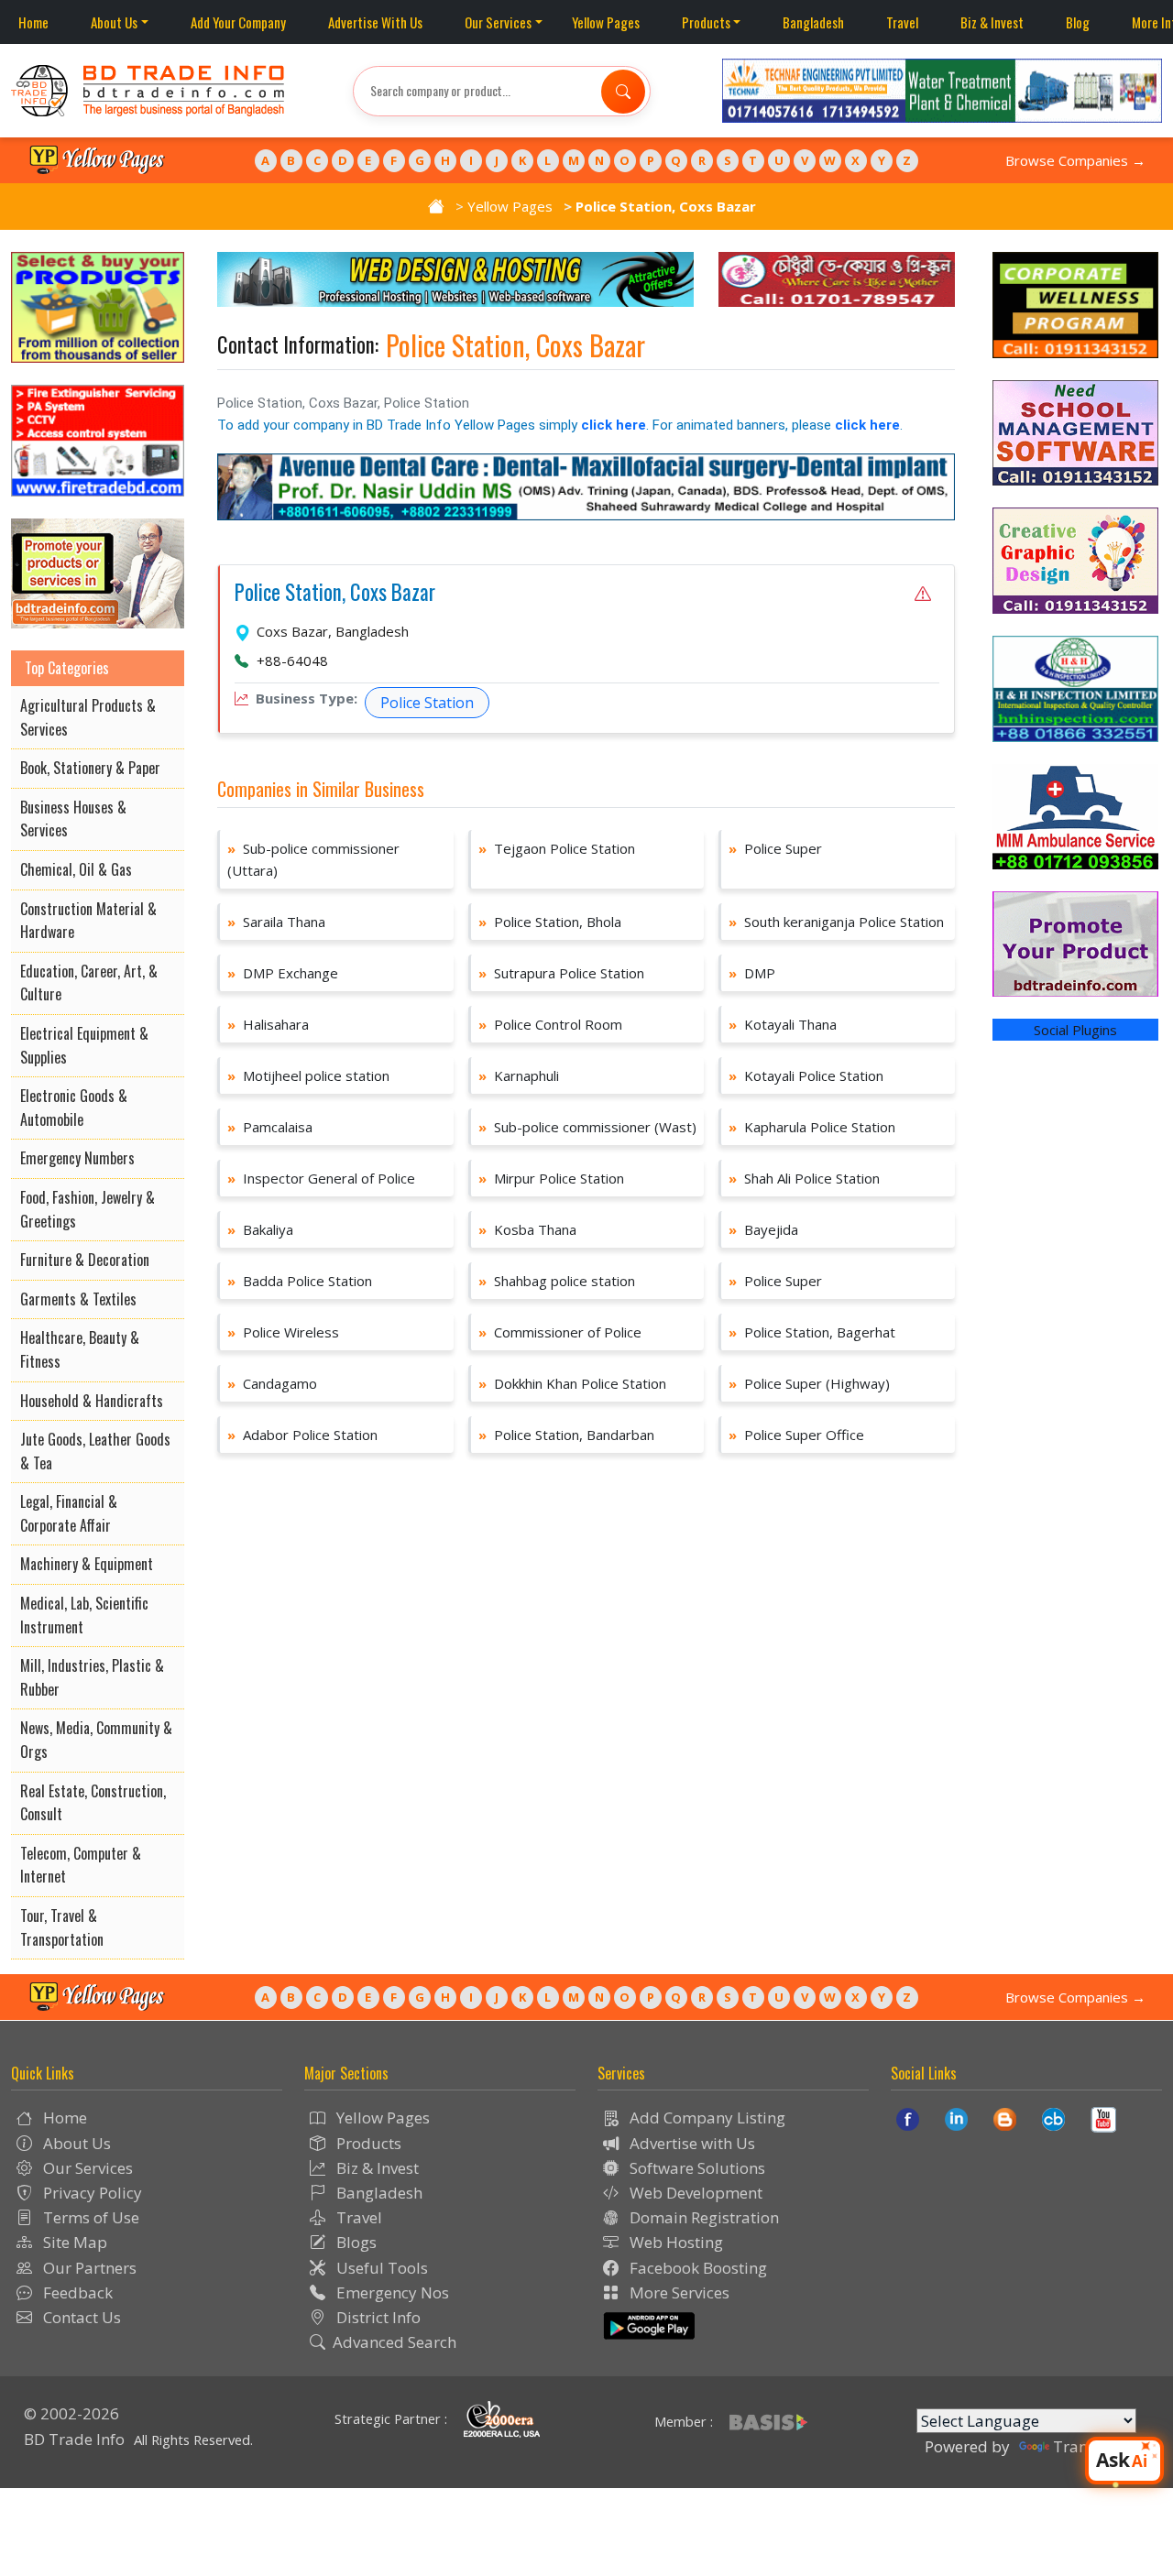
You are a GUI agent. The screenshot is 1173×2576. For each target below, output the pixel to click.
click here (614, 425)
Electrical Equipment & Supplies (84, 1045)
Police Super (775, 848)
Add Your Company (238, 22)
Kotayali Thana (783, 1024)
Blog (1078, 22)
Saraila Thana (276, 922)
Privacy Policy (91, 2193)
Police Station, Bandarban (566, 1435)
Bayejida (763, 1229)
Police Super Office (796, 1435)
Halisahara (268, 1024)
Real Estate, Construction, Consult (93, 1803)
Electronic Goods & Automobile (74, 1108)
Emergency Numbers (77, 1158)
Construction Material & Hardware (88, 921)
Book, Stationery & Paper (90, 768)
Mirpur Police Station (551, 1178)
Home (33, 22)
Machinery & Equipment (87, 1564)
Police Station (427, 703)
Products (706, 22)
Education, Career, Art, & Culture (89, 983)
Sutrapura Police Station (561, 973)
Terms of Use (89, 2217)
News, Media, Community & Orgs (96, 1740)
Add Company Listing (706, 2118)
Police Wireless (283, 1332)
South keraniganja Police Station (836, 922)
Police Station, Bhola (550, 922)
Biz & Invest (992, 22)
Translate (1088, 2446)
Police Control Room (550, 1024)
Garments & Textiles (78, 1299)
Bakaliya (260, 1229)
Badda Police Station (300, 1281)
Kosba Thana (527, 1229)
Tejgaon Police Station (557, 848)
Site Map (73, 2242)
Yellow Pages (606, 22)
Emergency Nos (391, 2292)
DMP (752, 973)
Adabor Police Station (302, 1435)
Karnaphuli (519, 1075)
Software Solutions (696, 2168)
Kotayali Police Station (806, 1075)
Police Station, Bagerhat (812, 1332)
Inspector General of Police (321, 1178)
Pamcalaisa (270, 1127)
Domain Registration (702, 2217)
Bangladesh (813, 22)
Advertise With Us (375, 22)
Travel (902, 22)
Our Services (498, 22)
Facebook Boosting (696, 2268)
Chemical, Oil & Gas (76, 869)
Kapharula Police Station (812, 1127)
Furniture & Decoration (85, 1260)
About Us (114, 22)
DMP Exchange (283, 973)
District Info (377, 2317)
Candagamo (272, 1383)
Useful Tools (380, 2268)
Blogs (355, 2242)
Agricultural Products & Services (88, 717)
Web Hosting (674, 2242)
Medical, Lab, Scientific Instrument (84, 1615)
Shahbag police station (557, 1281)
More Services (678, 2292)
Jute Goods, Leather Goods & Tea (95, 1451)
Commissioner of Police (560, 1332)
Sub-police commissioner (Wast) (587, 1127)
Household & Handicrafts (92, 1401)
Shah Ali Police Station (804, 1178)
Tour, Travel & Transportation (62, 1927)
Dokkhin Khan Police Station (572, 1383)
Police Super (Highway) (809, 1383)
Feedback (76, 2292)
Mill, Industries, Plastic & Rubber (92, 1677)
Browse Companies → (1075, 160)
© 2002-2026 (71, 2413)
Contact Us (80, 2317)
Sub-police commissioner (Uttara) (313, 859)
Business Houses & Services (73, 819)
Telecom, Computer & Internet (81, 1865)
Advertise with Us (691, 2143)
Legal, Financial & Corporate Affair (69, 1513)
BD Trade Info (74, 2439)
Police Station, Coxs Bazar (335, 593)
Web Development (694, 2193)
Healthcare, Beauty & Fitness (80, 1349)
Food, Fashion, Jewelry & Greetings (88, 1209)
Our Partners (88, 2268)
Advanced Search (395, 2342)
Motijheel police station (308, 1075)
